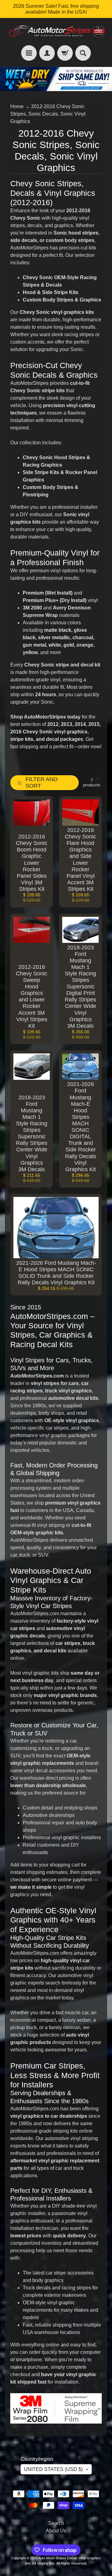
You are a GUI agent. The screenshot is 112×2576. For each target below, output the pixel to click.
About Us (56, 2531)
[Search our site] (83, 53)
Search (56, 2523)
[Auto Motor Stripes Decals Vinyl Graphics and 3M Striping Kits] (56, 32)
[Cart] (65, 53)
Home (17, 106)
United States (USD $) (53, 2469)
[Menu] (29, 53)
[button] (44, 783)
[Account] (47, 53)
